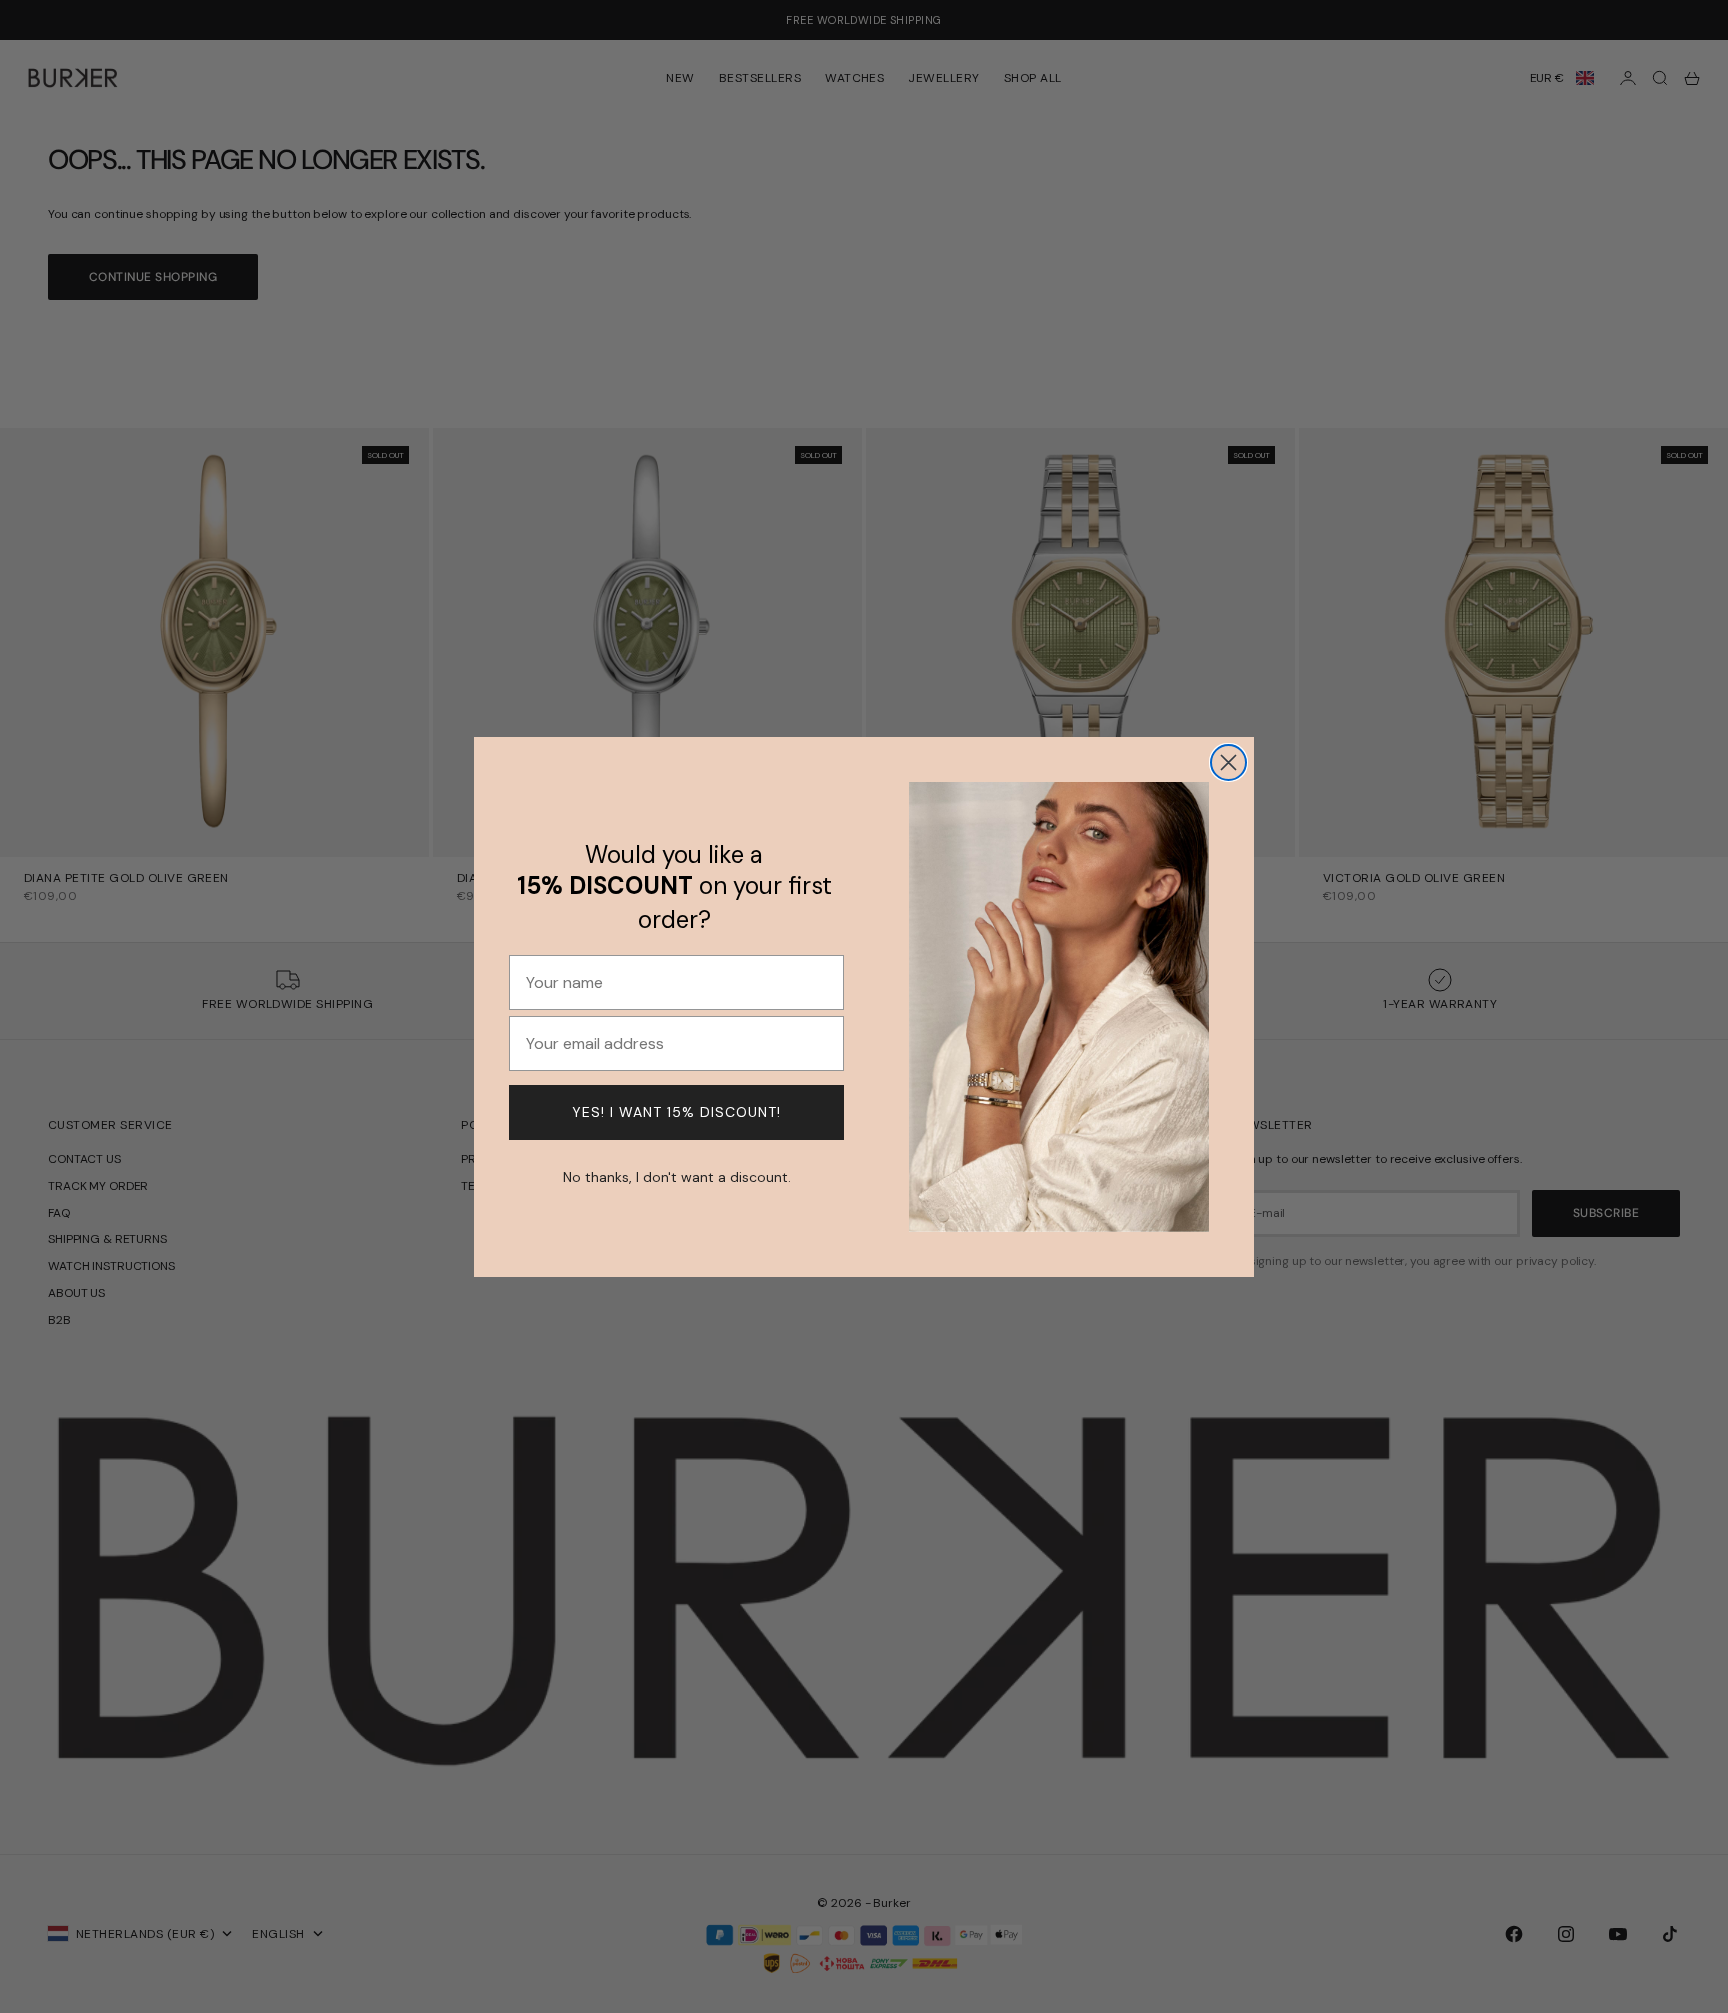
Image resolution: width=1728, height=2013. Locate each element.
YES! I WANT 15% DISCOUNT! (676, 1112)
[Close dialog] (1228, 762)
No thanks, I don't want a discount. (677, 1175)
